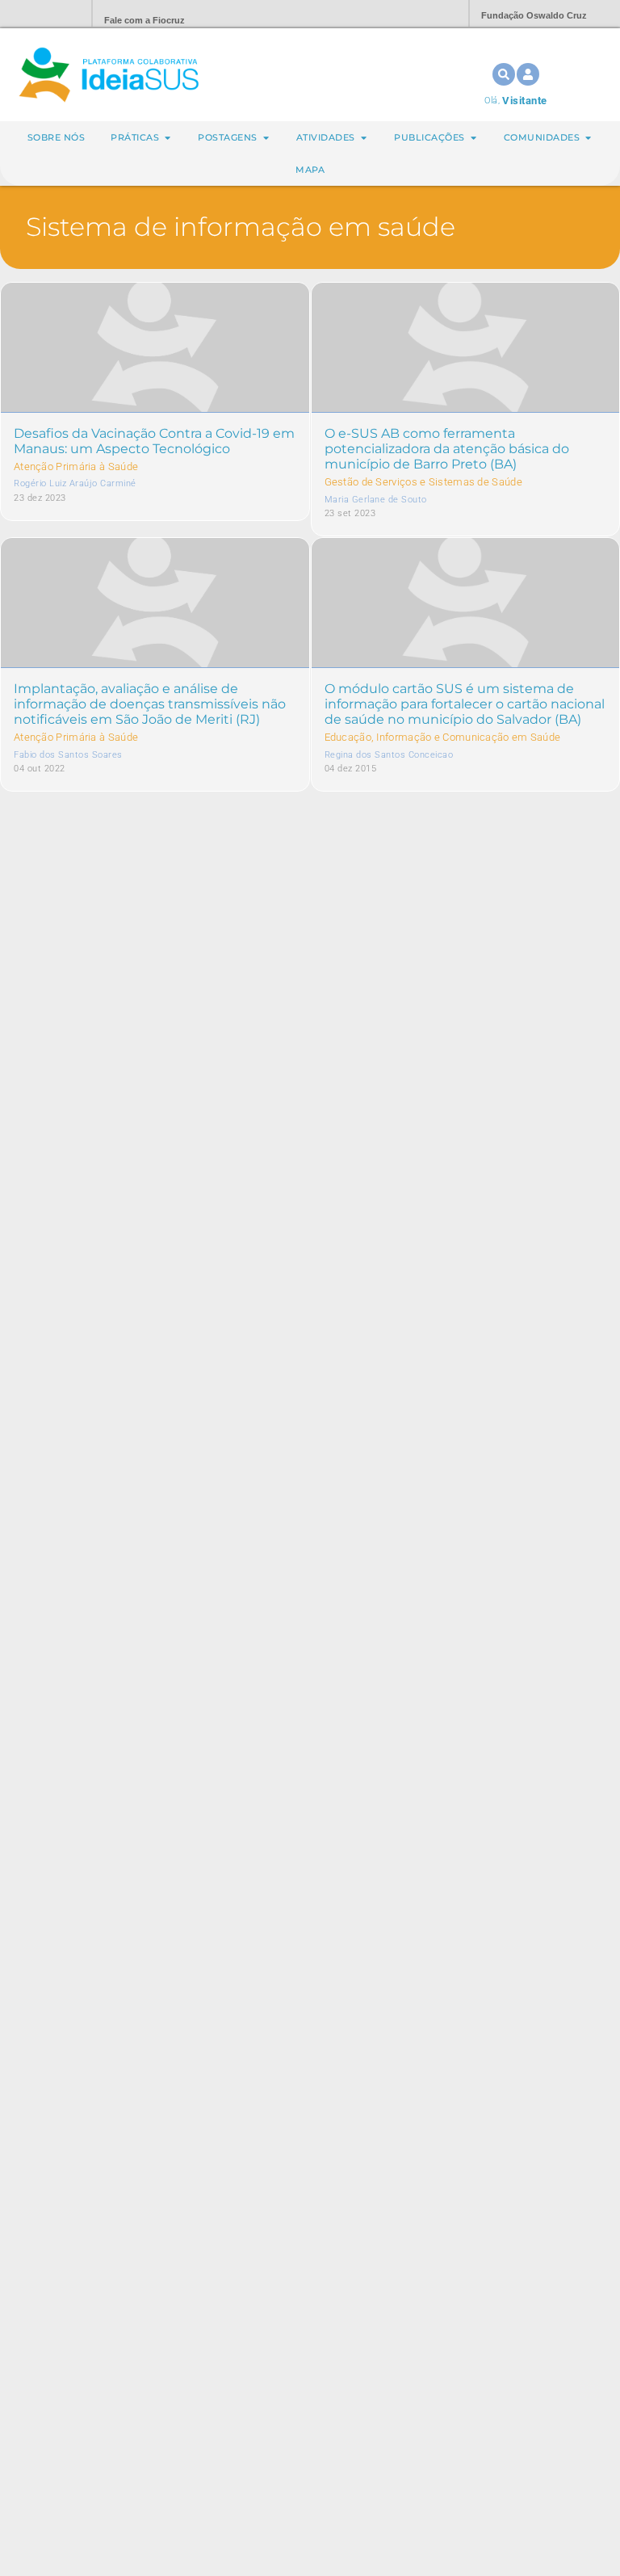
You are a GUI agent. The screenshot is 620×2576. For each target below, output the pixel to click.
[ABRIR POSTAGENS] (266, 138)
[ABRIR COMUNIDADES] (588, 138)
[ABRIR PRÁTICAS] (168, 138)
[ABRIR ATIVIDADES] (364, 138)
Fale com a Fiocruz (145, 20)
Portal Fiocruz (40, 14)
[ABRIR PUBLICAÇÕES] (473, 138)
